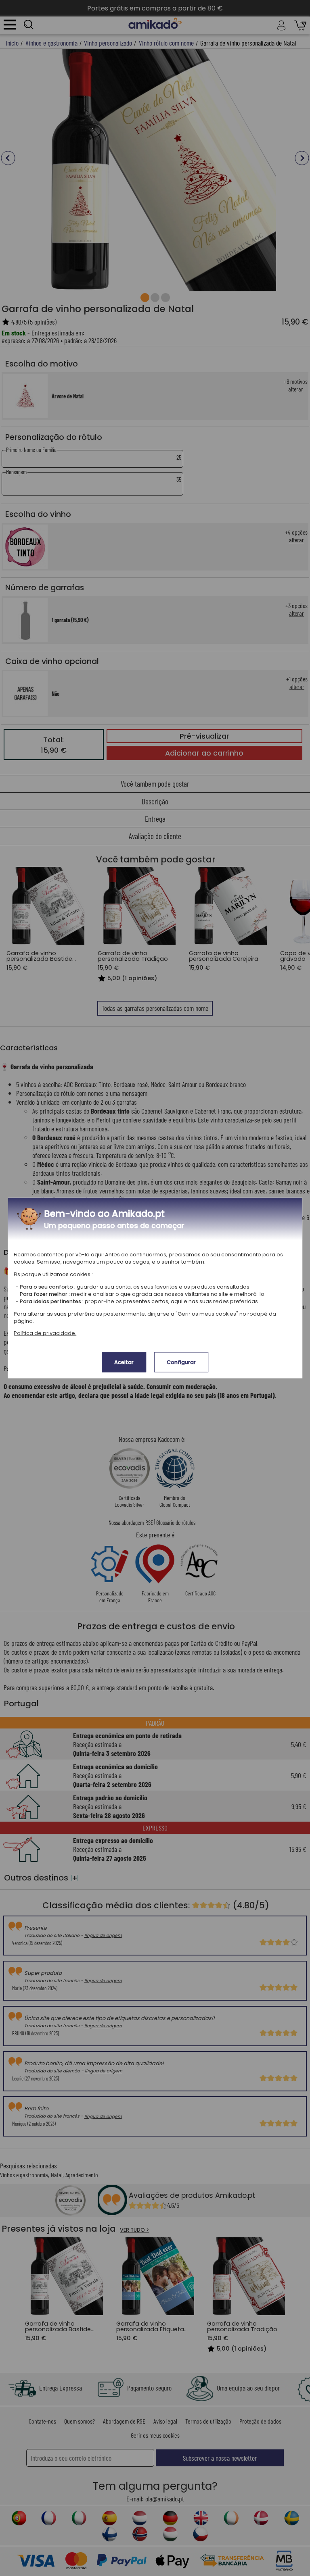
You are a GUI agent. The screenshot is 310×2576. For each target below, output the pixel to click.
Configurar (181, 1362)
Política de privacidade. (45, 1333)
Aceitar (124, 1362)
